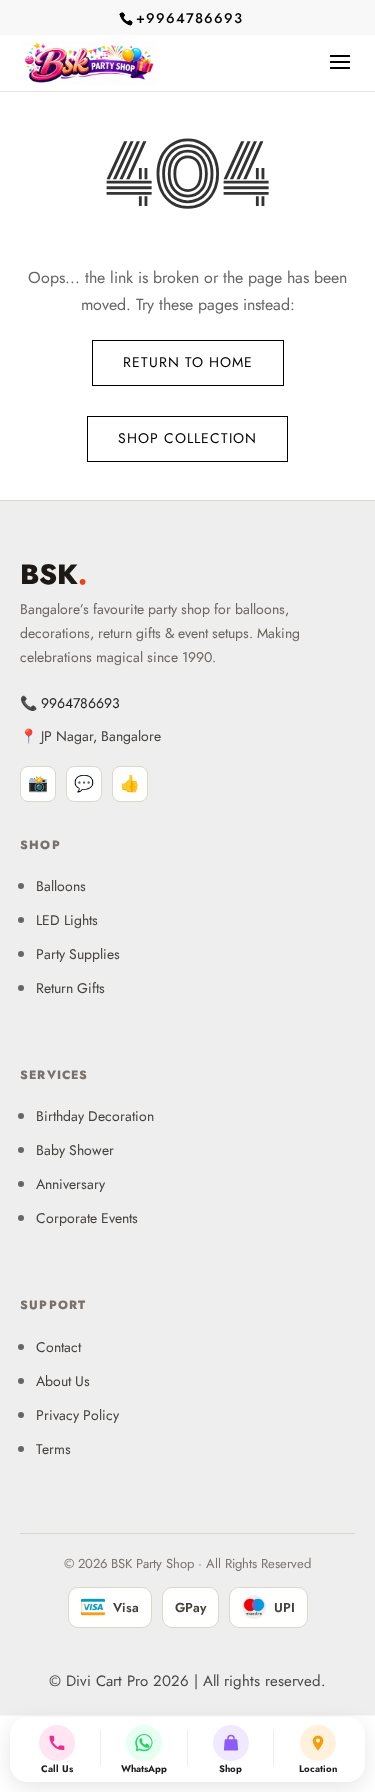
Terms (53, 1449)
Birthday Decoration (95, 1116)
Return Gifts (70, 988)
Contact (58, 1347)
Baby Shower (75, 1150)
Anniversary (70, 1184)
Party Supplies (78, 954)
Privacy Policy (77, 1415)
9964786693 (80, 703)
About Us (63, 1381)
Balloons (61, 886)
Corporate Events (87, 1218)
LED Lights (67, 920)
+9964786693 (189, 18)
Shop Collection (187, 438)
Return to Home (188, 362)
